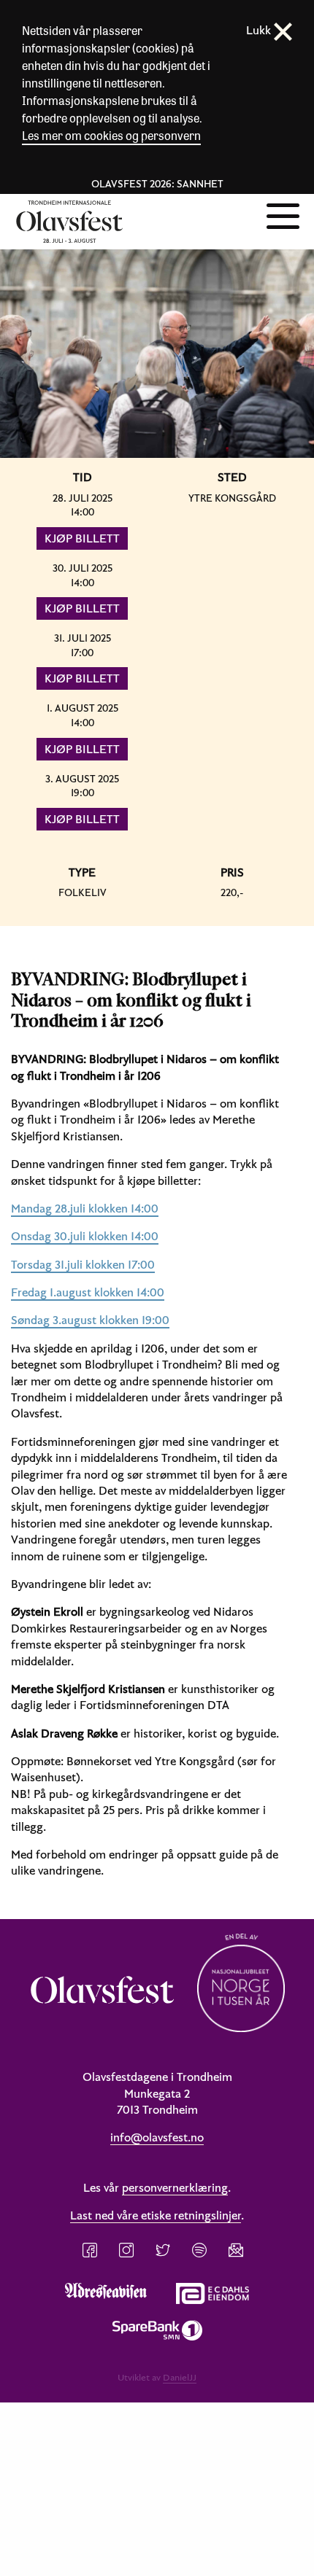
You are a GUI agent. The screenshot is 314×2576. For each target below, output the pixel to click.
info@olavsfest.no (157, 2137)
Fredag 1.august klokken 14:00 (88, 1292)
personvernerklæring (175, 2187)
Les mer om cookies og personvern (111, 135)
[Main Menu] (283, 214)
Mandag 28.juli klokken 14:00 (85, 1208)
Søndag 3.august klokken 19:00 (90, 1320)
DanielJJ (180, 2377)
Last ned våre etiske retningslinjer (156, 2215)
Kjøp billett (82, 538)
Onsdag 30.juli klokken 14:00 (85, 1236)
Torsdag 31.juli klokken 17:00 (83, 1264)
